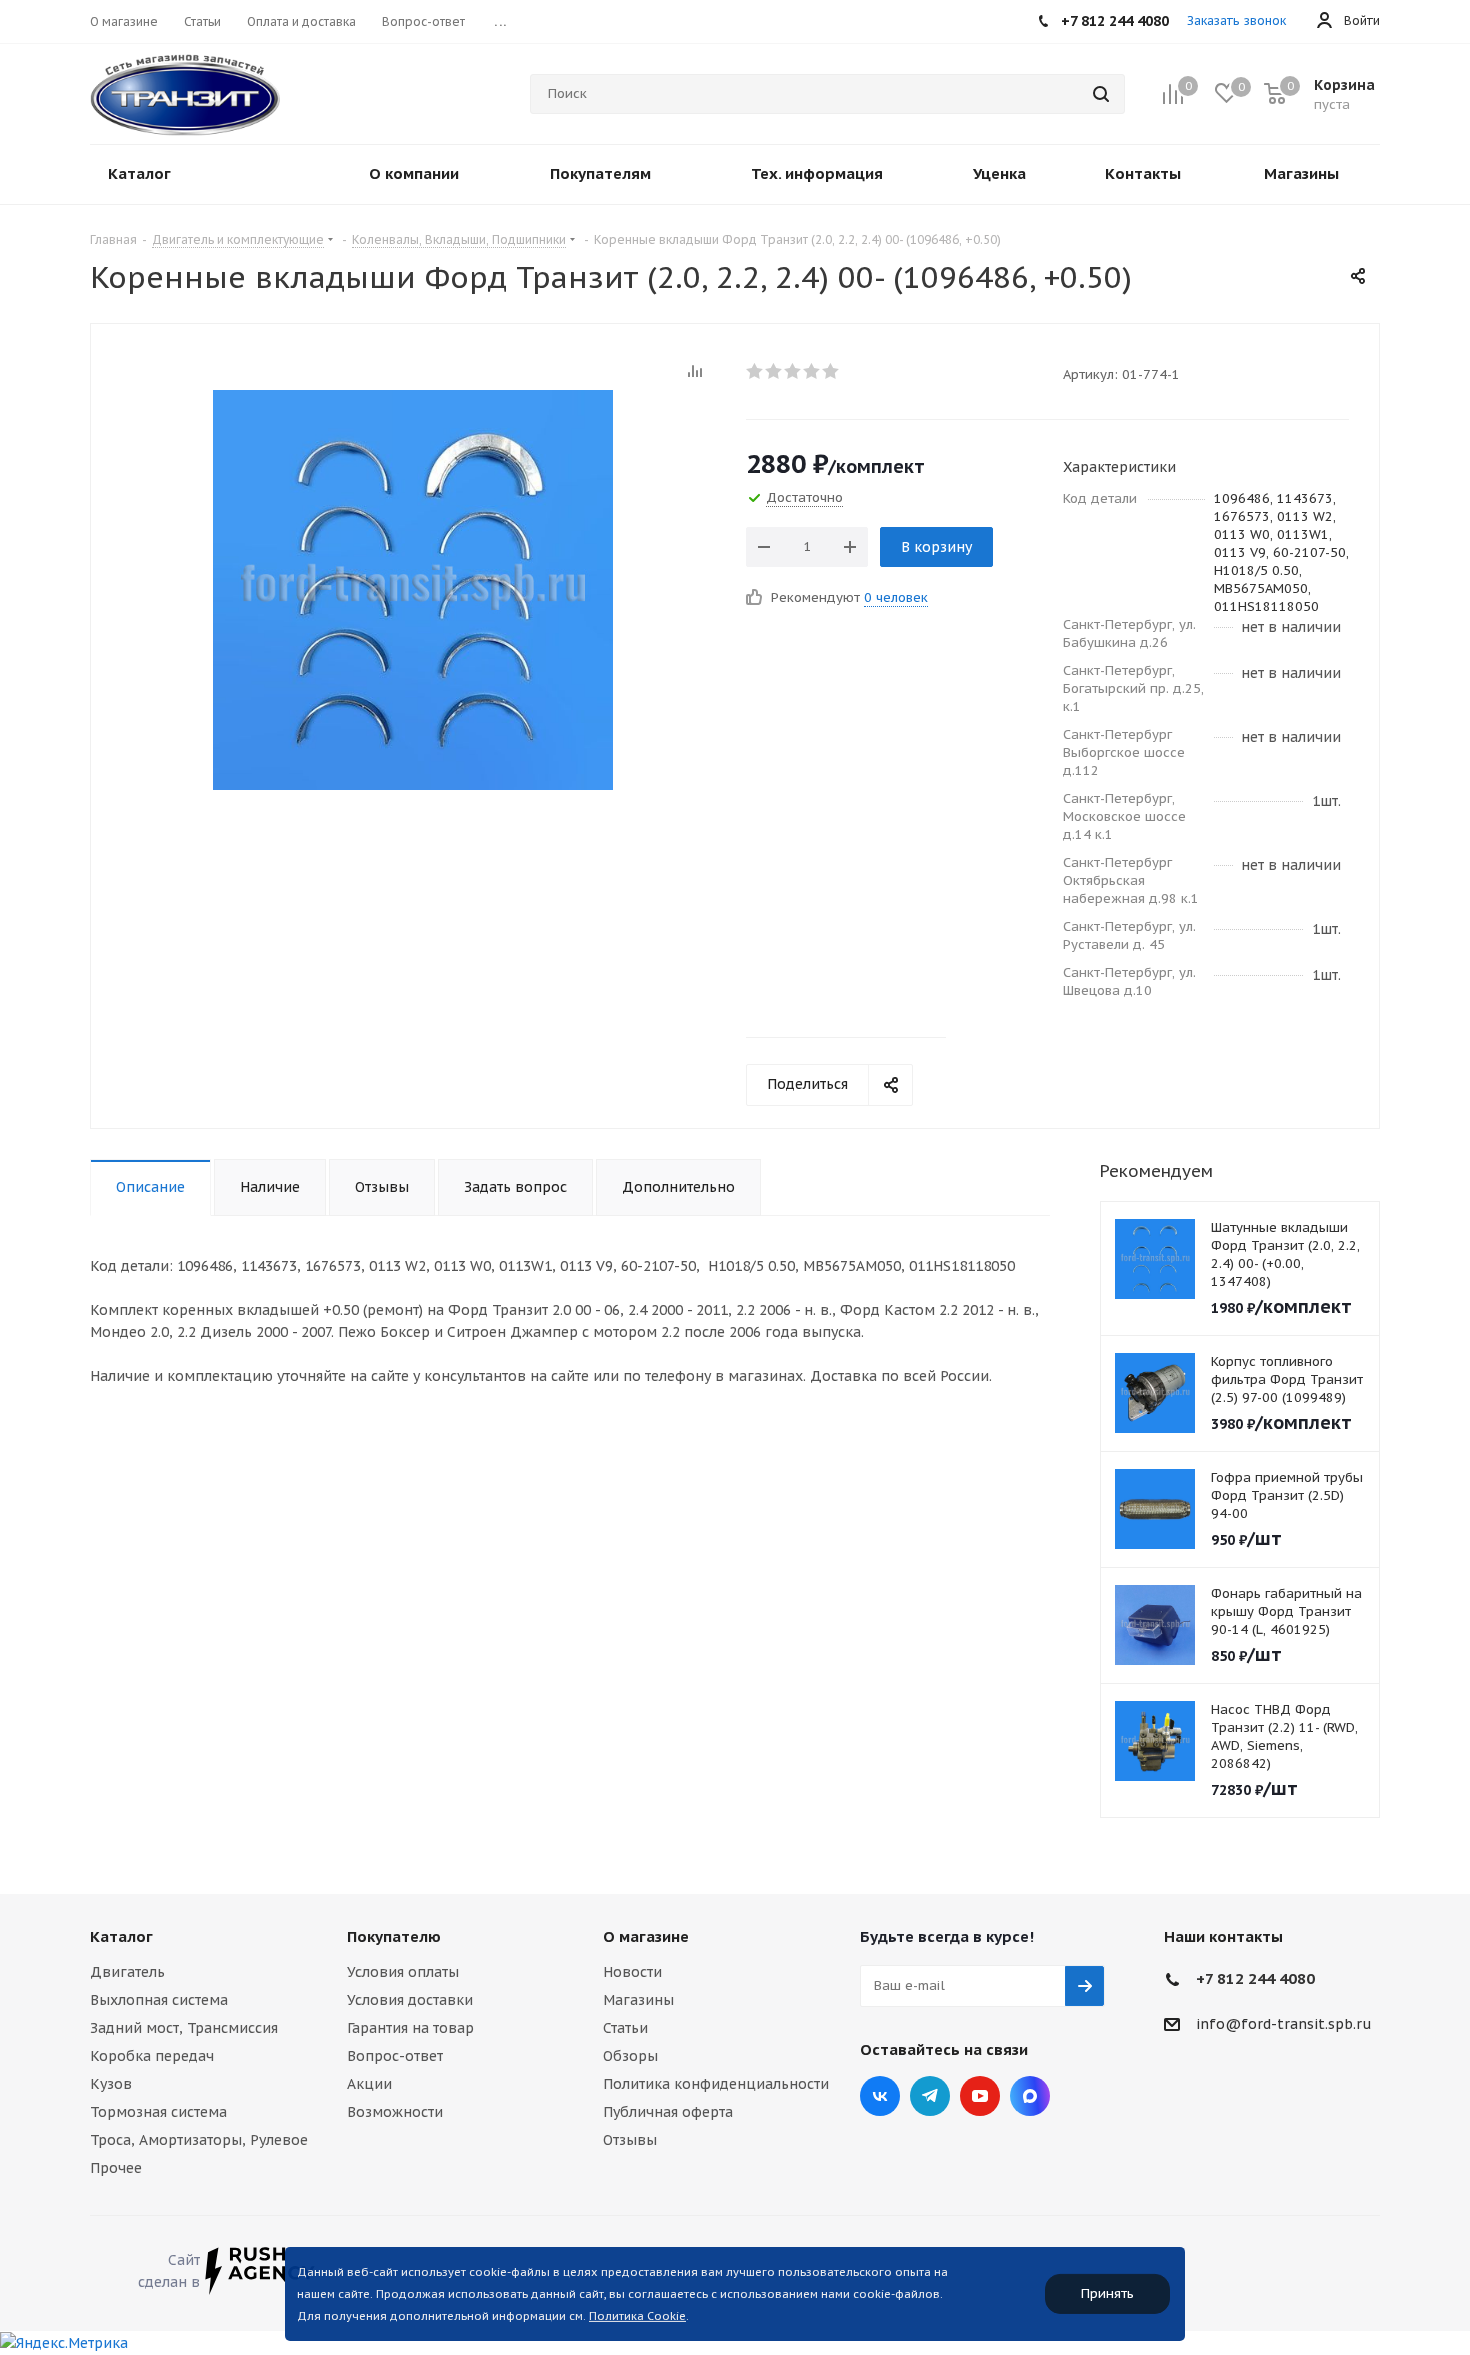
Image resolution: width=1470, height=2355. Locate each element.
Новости (632, 1972)
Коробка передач (152, 2056)
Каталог (121, 1936)
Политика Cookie (637, 2316)
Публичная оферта (668, 2112)
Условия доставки (410, 2000)
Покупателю (394, 1936)
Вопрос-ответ (395, 2056)
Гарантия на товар (410, 2028)
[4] (812, 371)
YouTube (980, 2096)
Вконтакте (880, 2096)
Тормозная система (158, 2112)
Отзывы (630, 2140)
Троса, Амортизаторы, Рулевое (199, 2140)
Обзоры (630, 2056)
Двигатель (127, 1972)
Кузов (111, 2084)
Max (1030, 2096)
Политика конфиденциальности (716, 2084)
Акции (369, 2084)
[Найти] (1101, 94)
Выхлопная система (159, 2000)
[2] (774, 371)
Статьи (625, 2028)
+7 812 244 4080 (1255, 1978)
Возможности (395, 2112)
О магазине (646, 1936)
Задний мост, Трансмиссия (184, 2028)
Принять (1107, 2293)
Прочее (116, 2168)
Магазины (638, 2000)
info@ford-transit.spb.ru (1284, 2024)
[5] (831, 371)
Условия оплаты (403, 1972)
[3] (793, 371)
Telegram (930, 2096)
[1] (755, 371)
